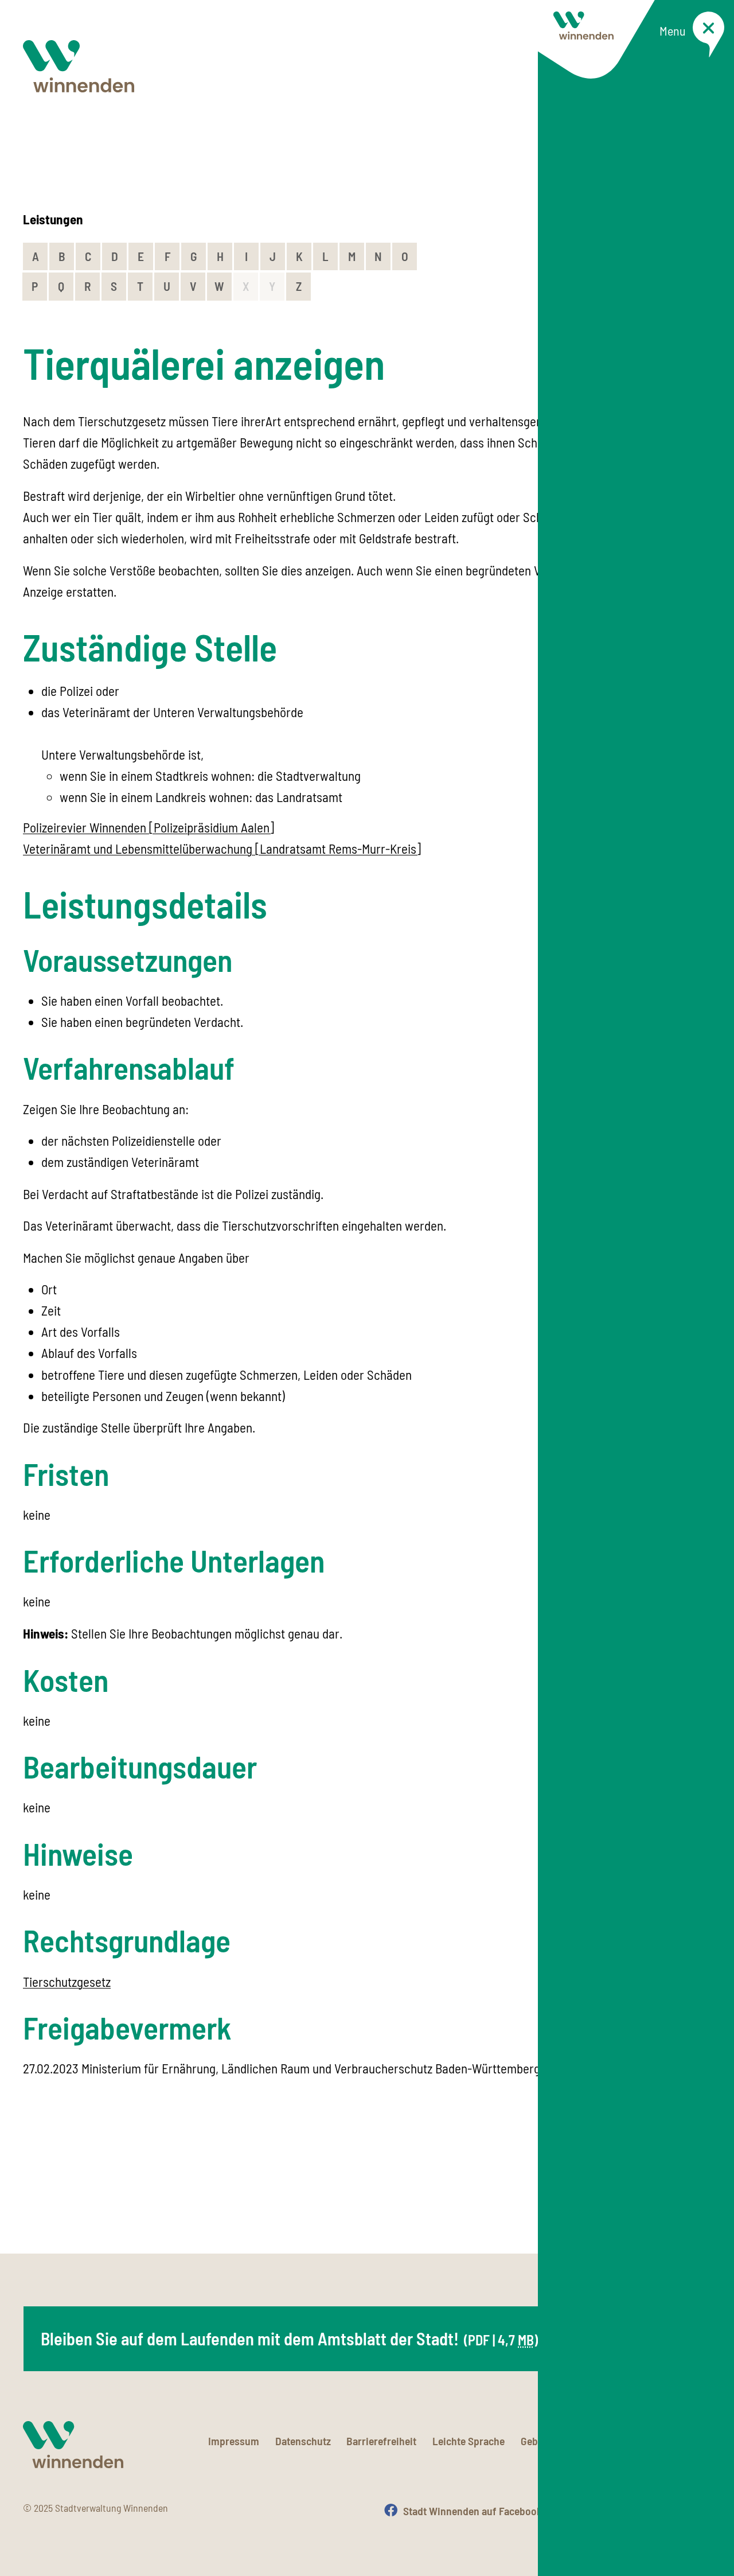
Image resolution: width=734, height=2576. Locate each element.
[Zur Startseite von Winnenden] (79, 66)
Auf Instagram (607, 2511)
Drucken (693, 2511)
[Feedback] (700, 2195)
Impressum (234, 2441)
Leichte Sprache (468, 2441)
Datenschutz (303, 2441)
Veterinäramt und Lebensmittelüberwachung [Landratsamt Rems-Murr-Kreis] (222, 849)
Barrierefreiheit (381, 2441)
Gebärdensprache (560, 2441)
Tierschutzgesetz (67, 1982)
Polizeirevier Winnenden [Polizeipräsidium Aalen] (149, 827)
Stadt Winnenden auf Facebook (473, 2511)
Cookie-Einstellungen (663, 2441)
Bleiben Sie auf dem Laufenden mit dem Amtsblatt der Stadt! (290, 2338)
